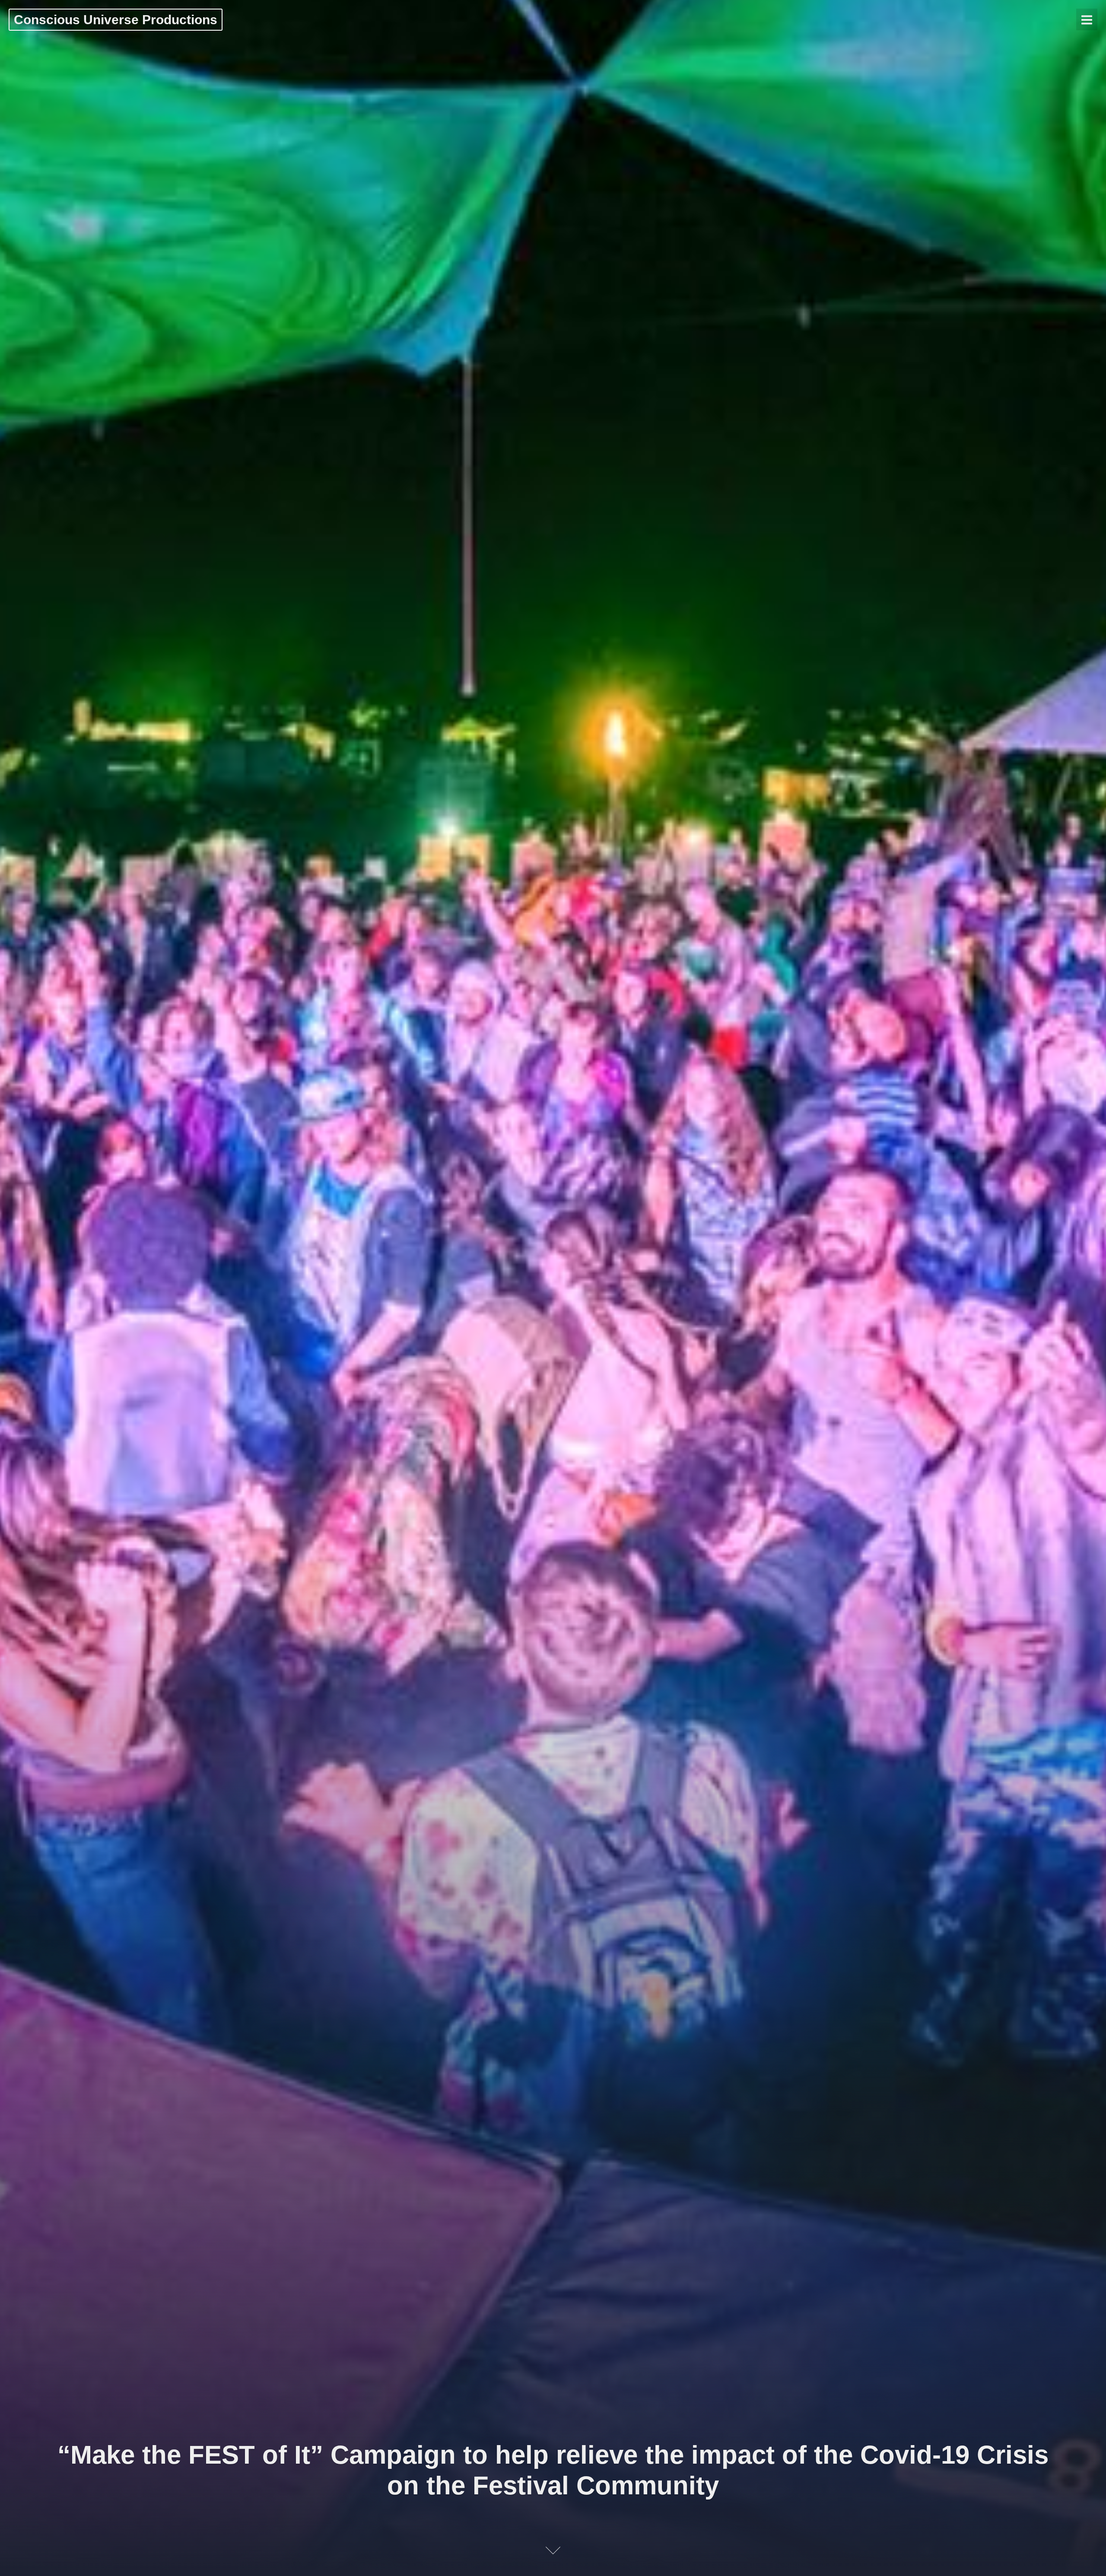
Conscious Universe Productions (116, 20)
